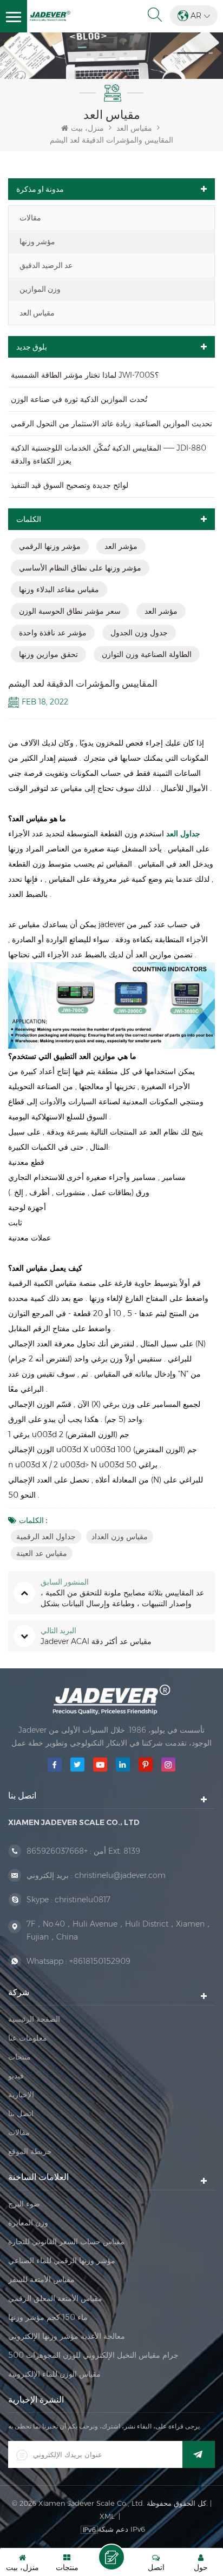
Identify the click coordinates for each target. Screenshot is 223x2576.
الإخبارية (21, 2095)
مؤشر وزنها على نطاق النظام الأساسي (80, 568)
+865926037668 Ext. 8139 (83, 1851)
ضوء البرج (24, 2204)
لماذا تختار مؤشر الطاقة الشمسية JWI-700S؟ (85, 375)
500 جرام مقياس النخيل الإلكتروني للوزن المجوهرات (93, 2355)
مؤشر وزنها (37, 242)
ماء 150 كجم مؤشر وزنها (48, 2317)
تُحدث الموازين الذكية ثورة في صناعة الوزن (79, 399)
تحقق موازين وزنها (48, 654)
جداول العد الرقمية (46, 1537)
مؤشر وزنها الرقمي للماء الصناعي (62, 2260)
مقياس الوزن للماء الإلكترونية (54, 2374)
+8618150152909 (100, 1961)
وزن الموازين (40, 289)
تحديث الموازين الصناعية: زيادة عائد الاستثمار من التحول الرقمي (111, 424)
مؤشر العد (121, 546)
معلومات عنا (28, 2038)
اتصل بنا (21, 2114)
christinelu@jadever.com (120, 1875)
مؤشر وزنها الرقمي (50, 546)
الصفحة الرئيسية (34, 2019)
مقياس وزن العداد (120, 1537)
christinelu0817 (83, 1900)
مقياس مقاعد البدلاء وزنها (59, 589)
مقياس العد (37, 313)
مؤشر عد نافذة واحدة (53, 633)
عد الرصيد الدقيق (46, 265)
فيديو (16, 2076)
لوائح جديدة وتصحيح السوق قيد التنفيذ (70, 485)
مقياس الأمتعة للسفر (41, 2279)
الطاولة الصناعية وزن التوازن (147, 654)
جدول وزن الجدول (139, 633)
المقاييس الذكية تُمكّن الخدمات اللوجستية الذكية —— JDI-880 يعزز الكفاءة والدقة (109, 454)
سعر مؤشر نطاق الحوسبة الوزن (70, 611)
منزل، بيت (87, 128)
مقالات (30, 218)
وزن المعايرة (28, 2223)
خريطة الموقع (30, 2151)
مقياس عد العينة (42, 1553)
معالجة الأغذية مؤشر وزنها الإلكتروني (67, 2336)
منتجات (19, 2057)
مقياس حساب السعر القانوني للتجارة (66, 2242)
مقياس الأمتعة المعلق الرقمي (55, 2298)
